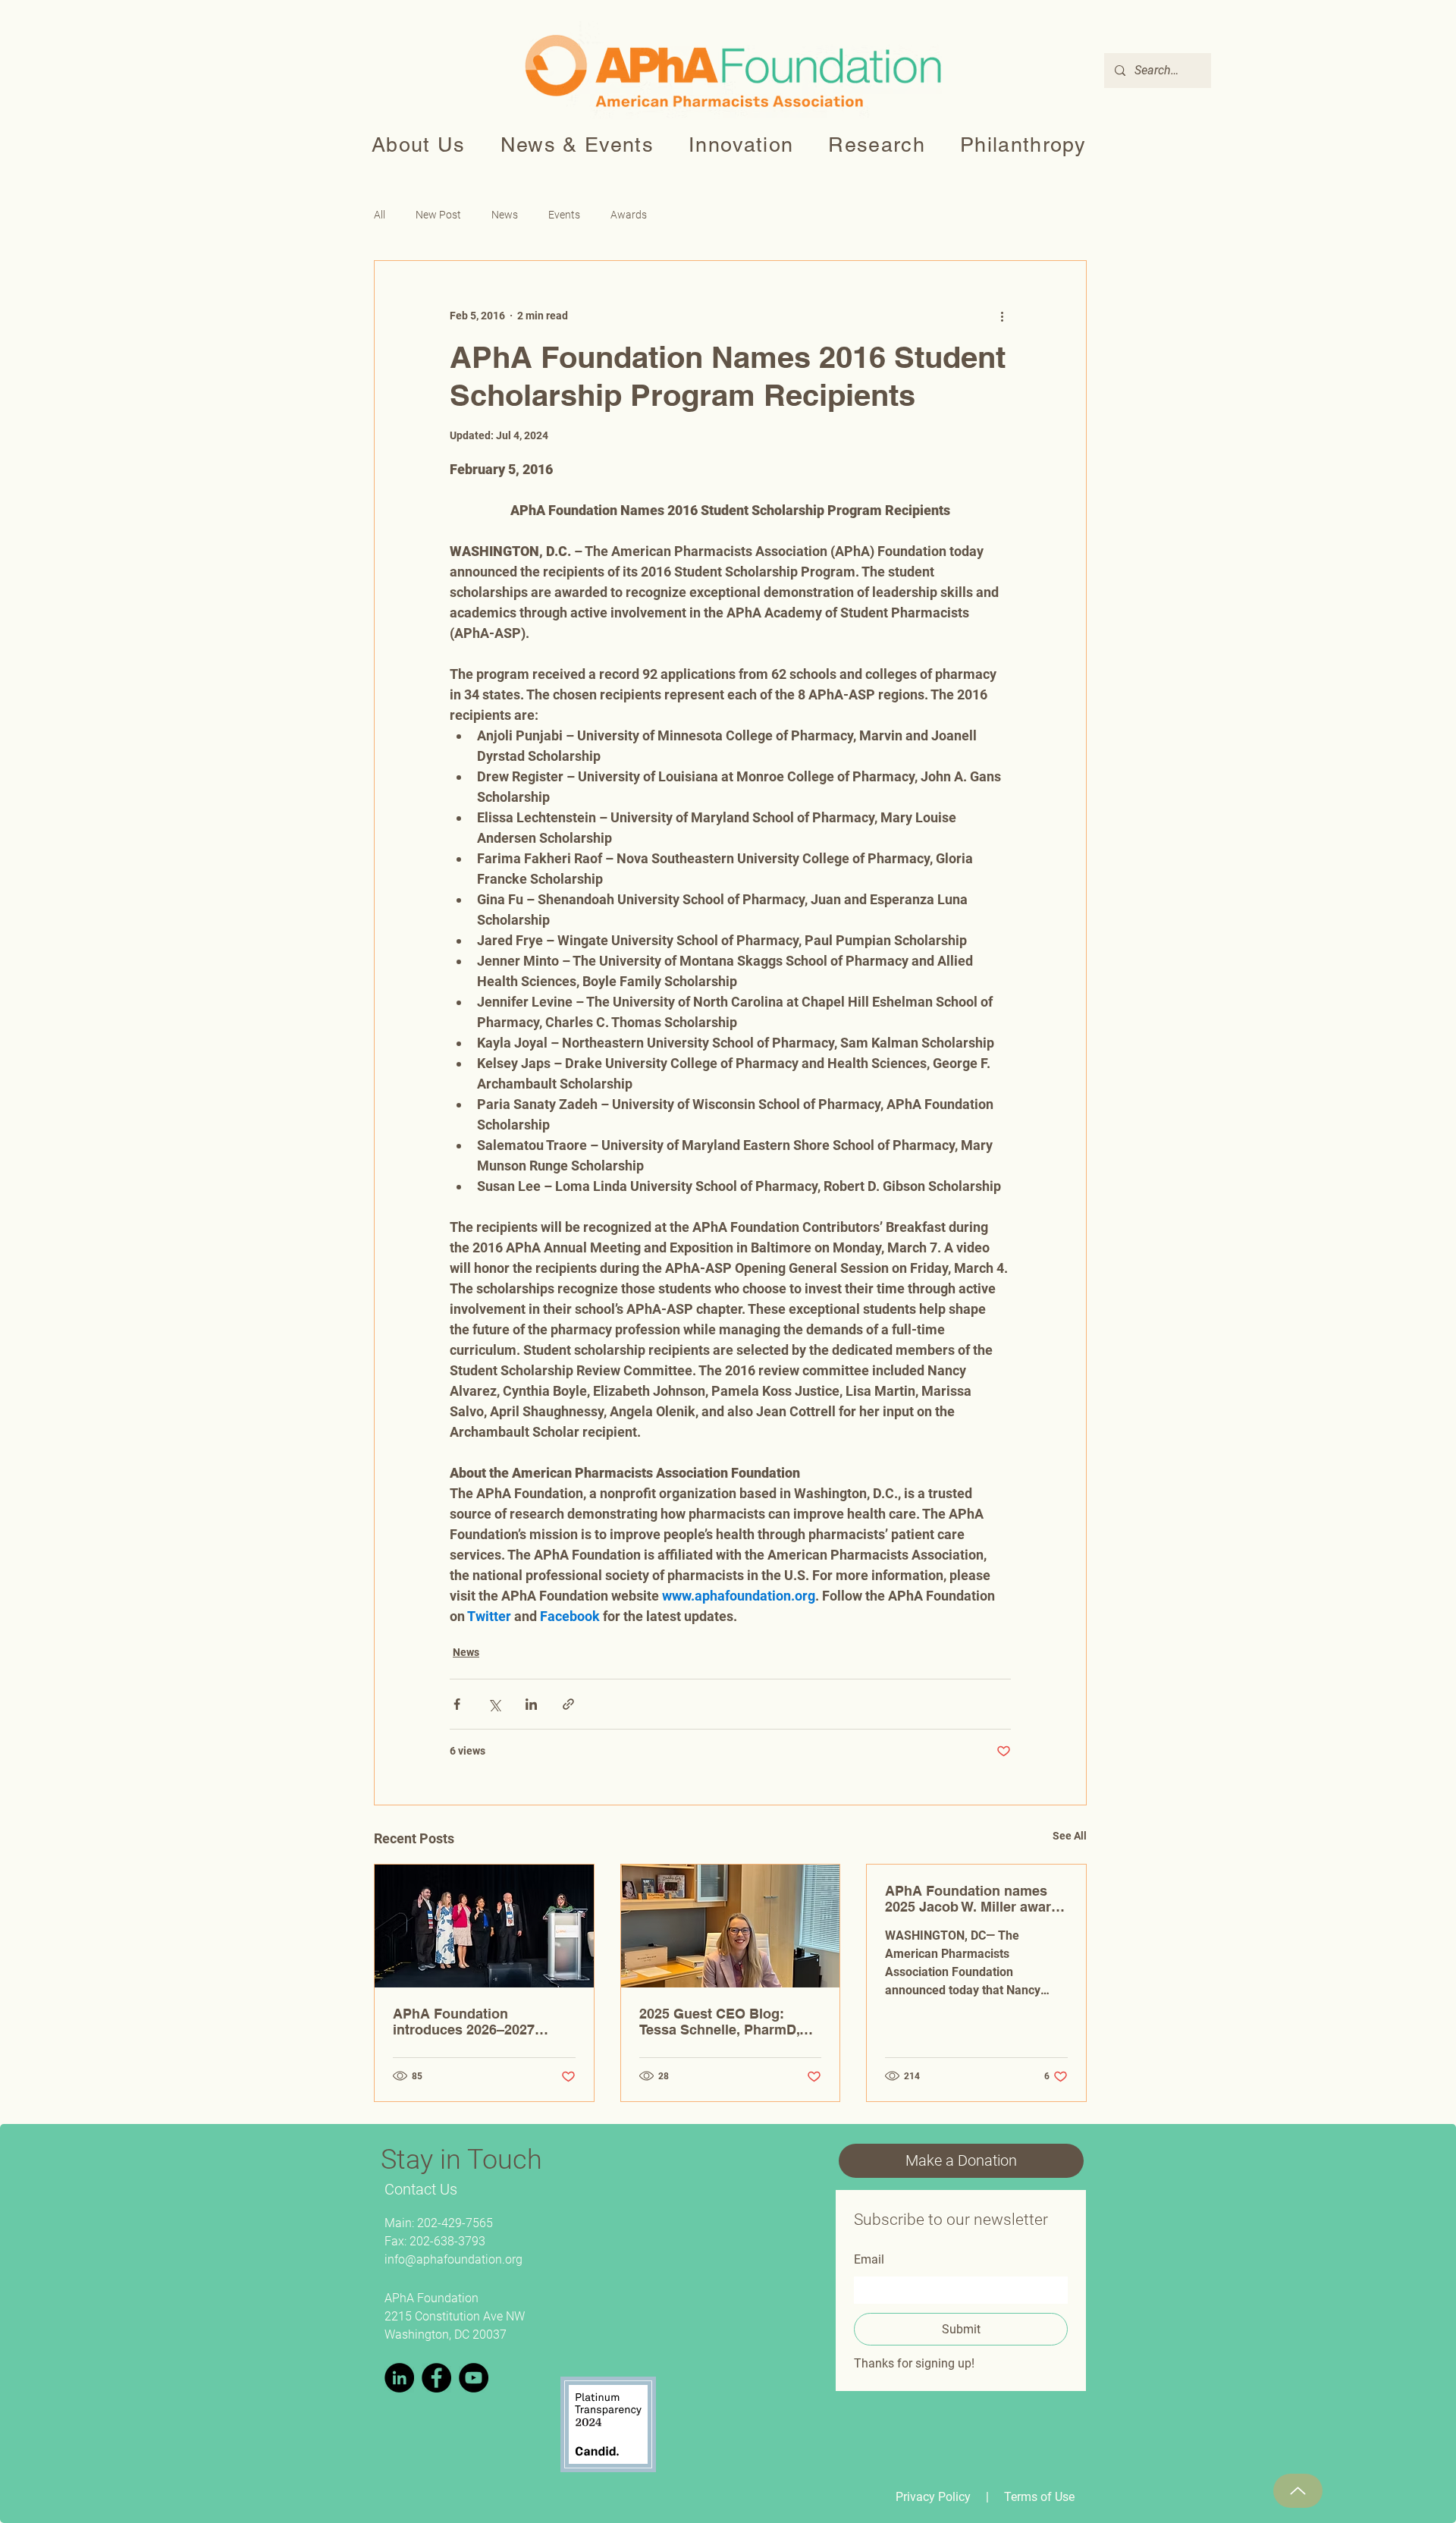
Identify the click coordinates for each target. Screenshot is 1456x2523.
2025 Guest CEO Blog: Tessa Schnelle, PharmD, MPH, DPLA (719, 2022)
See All (1070, 1836)
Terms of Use (1039, 2497)
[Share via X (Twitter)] (494, 1704)
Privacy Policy (933, 2497)
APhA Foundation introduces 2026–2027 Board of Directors (464, 2022)
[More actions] (1002, 316)
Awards (629, 215)
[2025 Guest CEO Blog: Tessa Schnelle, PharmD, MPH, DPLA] (731, 1926)
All (380, 215)
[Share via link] (568, 1704)
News (505, 215)
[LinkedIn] (399, 2378)
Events (564, 215)
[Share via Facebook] (457, 1704)
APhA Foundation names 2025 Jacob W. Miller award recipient (972, 1899)
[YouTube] (474, 2378)
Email (869, 2259)
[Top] (1298, 2491)
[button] (419, 145)
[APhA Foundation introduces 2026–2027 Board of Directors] (484, 1926)
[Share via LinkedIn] (531, 1704)
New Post (438, 215)
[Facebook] (436, 2378)
